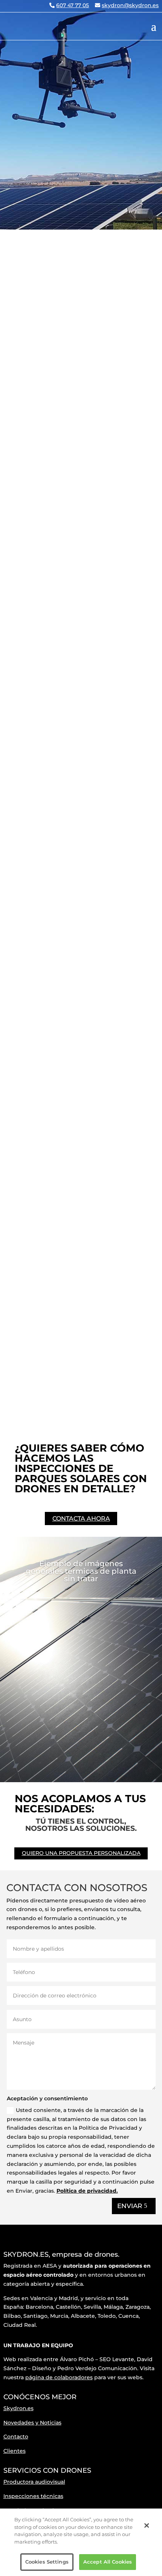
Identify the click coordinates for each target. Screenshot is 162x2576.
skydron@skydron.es (130, 5)
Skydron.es (18, 2408)
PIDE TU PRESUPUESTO (79, 414)
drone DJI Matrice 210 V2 (49, 1191)
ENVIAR (130, 2206)
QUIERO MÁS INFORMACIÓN (50, 1345)
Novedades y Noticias (32, 2423)
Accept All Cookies (108, 2562)
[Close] (147, 2525)
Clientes (15, 2451)
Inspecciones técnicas (33, 2496)
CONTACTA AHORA (81, 1518)
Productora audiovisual (34, 2482)
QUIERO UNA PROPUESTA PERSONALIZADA (81, 1853)
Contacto (16, 2437)
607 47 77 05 (73, 5)
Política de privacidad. (87, 2191)
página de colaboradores (59, 2377)
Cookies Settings (47, 2562)
